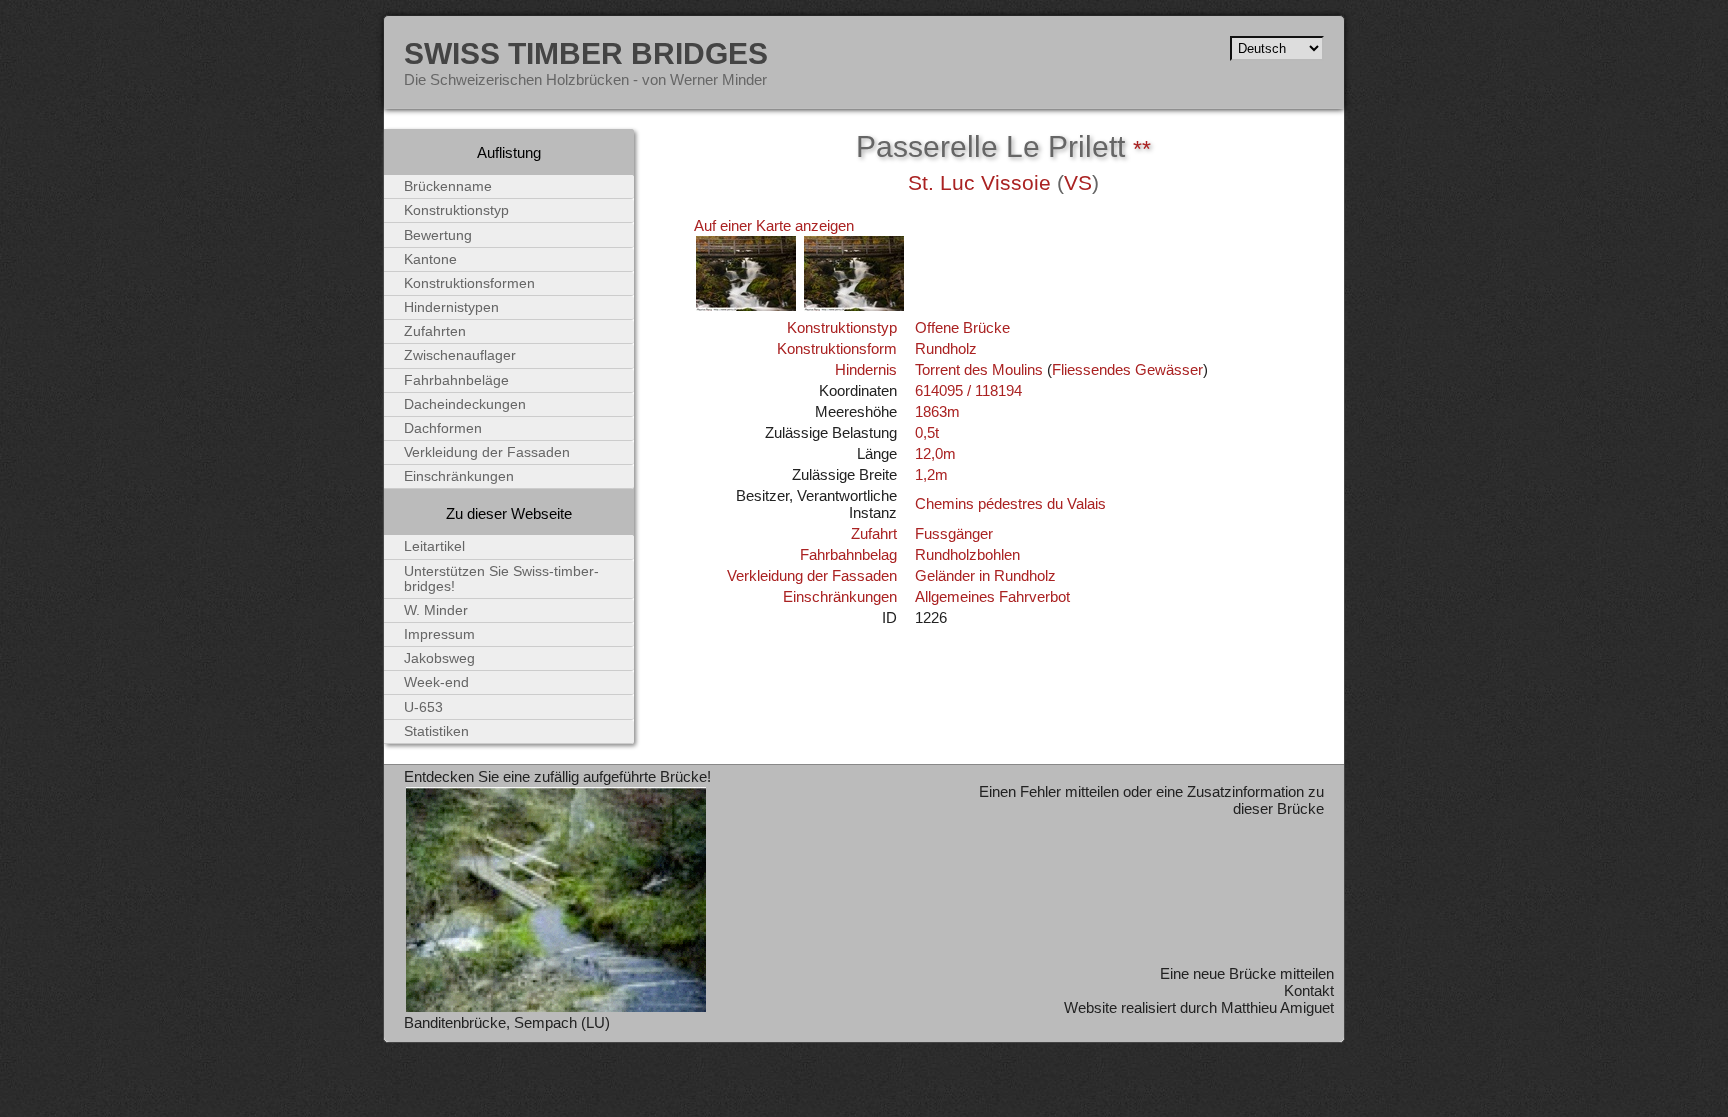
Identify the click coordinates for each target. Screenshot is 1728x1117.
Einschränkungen (840, 596)
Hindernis (866, 369)
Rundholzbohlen (967, 554)
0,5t (927, 432)
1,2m (931, 474)
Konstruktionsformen (469, 283)
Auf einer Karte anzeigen (774, 225)
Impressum (439, 634)
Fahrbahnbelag (848, 554)
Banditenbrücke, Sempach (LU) (507, 1022)
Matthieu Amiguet (1277, 1007)
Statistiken (436, 731)
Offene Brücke (962, 327)
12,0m (935, 453)
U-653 (423, 707)
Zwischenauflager (460, 355)
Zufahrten (435, 331)
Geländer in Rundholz (985, 575)
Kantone (430, 259)
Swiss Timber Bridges (586, 53)
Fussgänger (954, 533)
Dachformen (443, 428)
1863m (937, 411)
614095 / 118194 (968, 390)
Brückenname (448, 186)
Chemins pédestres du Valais (1010, 503)
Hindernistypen (451, 307)
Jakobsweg (439, 658)
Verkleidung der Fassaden (812, 575)
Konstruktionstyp (842, 327)
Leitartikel (434, 546)
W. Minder (436, 610)
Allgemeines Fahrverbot (992, 596)
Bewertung (438, 235)
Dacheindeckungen (465, 404)
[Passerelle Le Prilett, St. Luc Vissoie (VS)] (746, 307)
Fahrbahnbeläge (456, 380)
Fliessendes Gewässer (1127, 369)
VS (1078, 183)
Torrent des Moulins (979, 369)
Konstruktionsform (837, 348)
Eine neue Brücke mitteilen (1247, 973)
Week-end (436, 682)
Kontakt (1309, 990)
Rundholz (946, 348)
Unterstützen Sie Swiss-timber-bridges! (501, 579)
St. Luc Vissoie (979, 183)
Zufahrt (874, 533)
